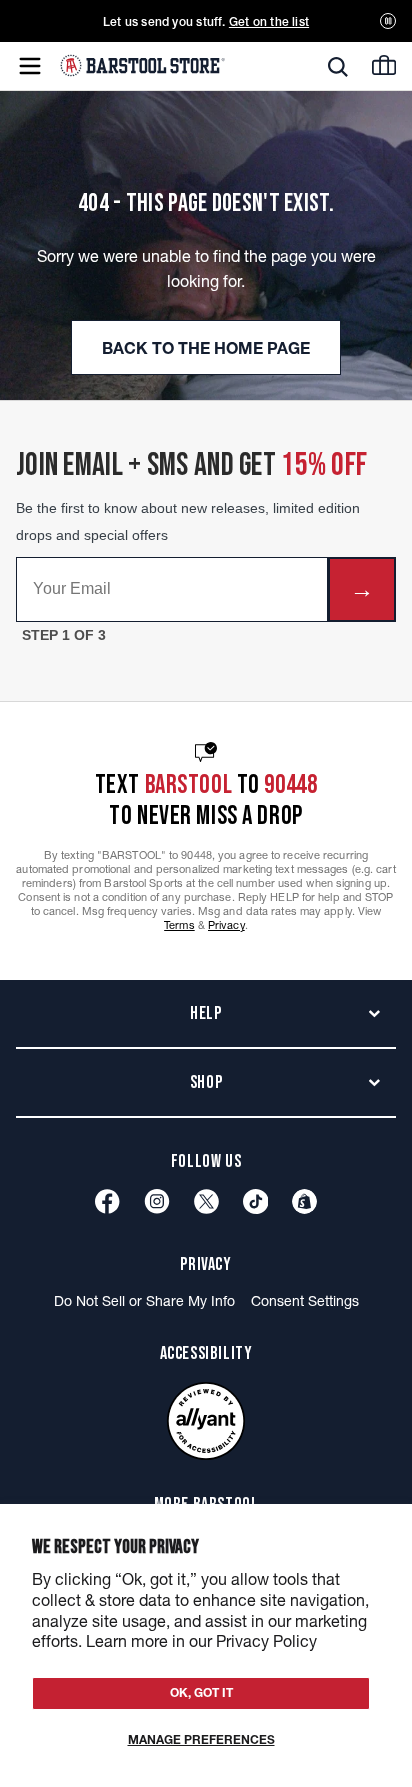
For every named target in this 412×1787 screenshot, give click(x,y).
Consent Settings (305, 1301)
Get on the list (269, 21)
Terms (179, 925)
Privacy (226, 925)
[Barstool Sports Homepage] (142, 65)
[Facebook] (107, 1201)
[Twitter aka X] (206, 1201)
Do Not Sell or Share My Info (144, 1301)
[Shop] (304, 1201)
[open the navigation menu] (30, 66)
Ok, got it (201, 1692)
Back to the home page (206, 348)
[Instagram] (157, 1201)
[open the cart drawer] (384, 65)
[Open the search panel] (338, 67)
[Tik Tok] (256, 1201)
